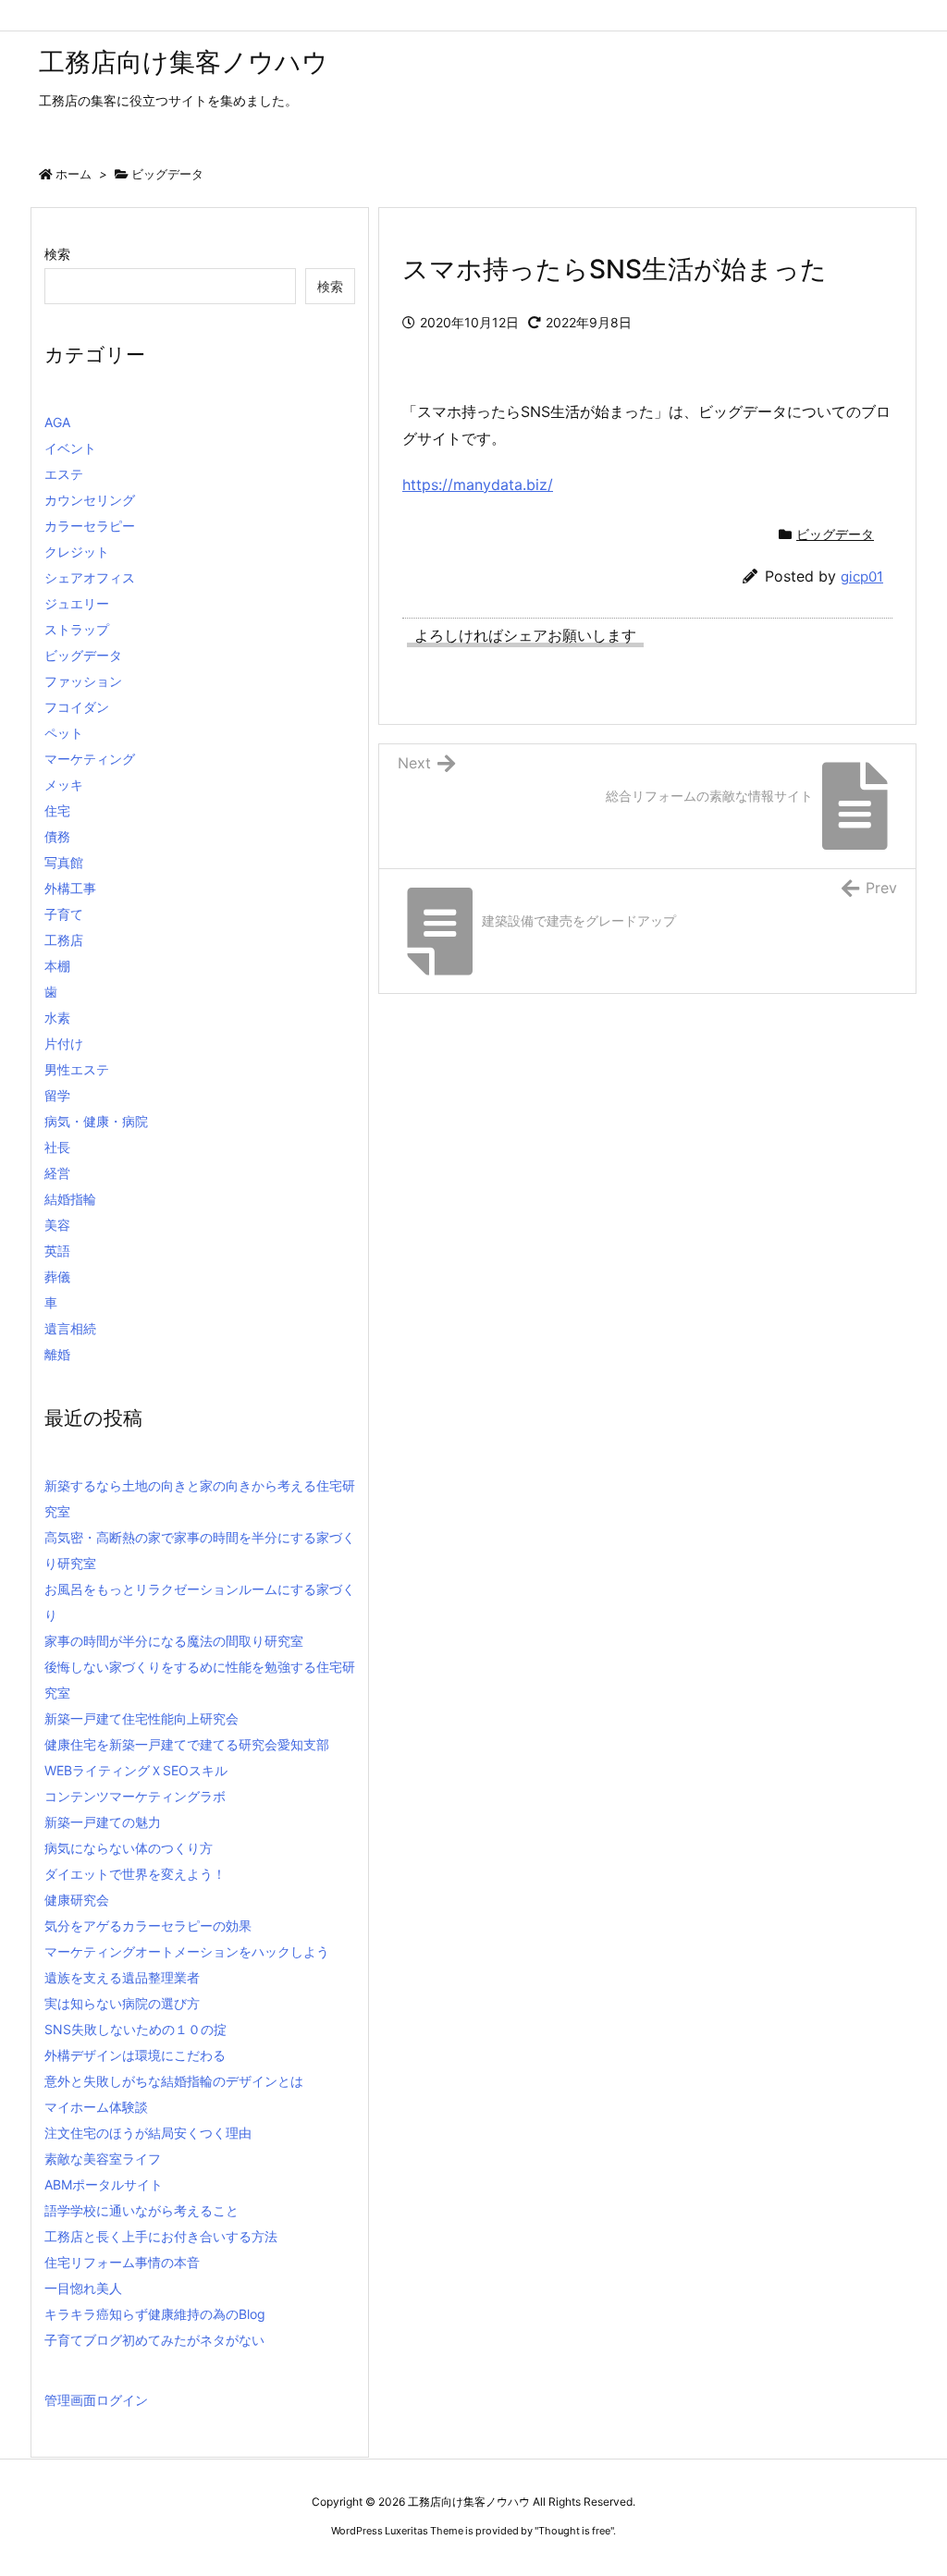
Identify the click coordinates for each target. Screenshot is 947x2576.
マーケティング (90, 759)
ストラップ (77, 629)
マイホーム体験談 (96, 2107)
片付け (64, 1043)
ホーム (74, 174)
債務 (57, 836)
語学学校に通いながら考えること (141, 2210)
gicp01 (862, 577)
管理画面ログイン (96, 2400)
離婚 (57, 1354)
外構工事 (70, 888)
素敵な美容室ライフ (103, 2159)
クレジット (77, 552)
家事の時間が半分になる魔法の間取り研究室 (174, 1641)
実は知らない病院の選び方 (122, 2003)
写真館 (64, 862)
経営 (57, 1173)
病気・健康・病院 (96, 1121)
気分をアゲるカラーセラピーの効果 (148, 1926)
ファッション (83, 681)
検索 (57, 254)
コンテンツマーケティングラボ (135, 1796)
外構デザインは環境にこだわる (135, 2055)
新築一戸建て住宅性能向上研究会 (141, 1718)
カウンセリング (90, 500)
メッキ (64, 785)
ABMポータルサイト (104, 2184)
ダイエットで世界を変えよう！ (135, 1874)
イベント (70, 448)
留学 (57, 1095)
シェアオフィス (90, 577)
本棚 (57, 966)
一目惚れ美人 (83, 2288)
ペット (64, 733)
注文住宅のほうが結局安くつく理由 (148, 2133)
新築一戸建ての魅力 (103, 1822)
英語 (57, 1251)
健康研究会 (77, 1900)
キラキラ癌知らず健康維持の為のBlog (155, 2314)
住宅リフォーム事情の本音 (122, 2262)
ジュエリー (77, 603)
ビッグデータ (167, 174)
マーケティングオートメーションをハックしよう (187, 1951)
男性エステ (77, 1069)
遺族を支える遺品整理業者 (122, 1977)
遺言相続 (70, 1328)
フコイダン (77, 707)
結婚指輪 (70, 1199)
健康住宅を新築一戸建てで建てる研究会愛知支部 (187, 1744)
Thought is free (574, 2531)
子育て (64, 914)
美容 (57, 1225)
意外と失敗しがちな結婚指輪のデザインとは (174, 2081)
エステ (64, 474)
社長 (57, 1147)
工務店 (64, 940)
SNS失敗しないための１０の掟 (135, 2029)
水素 (57, 1018)
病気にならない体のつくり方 (129, 1848)
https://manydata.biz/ (478, 485)
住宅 (57, 810)
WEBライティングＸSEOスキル (136, 1770)
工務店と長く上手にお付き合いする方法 (161, 2236)
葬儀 (57, 1276)
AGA (57, 422)
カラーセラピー (90, 526)
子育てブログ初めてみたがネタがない (154, 2340)
